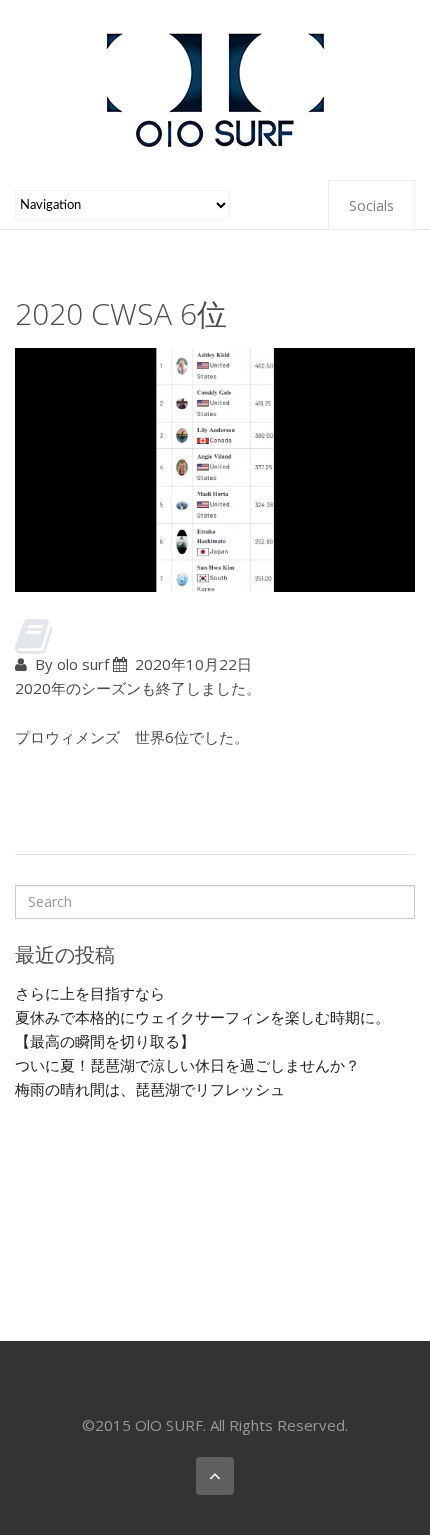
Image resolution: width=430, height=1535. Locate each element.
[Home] (215, 88)
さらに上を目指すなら (90, 993)
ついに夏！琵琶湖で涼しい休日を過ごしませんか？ (187, 1065)
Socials (371, 205)
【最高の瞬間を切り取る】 (105, 1041)
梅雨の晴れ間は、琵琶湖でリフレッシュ (150, 1089)
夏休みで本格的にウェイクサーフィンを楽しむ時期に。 (202, 1017)
